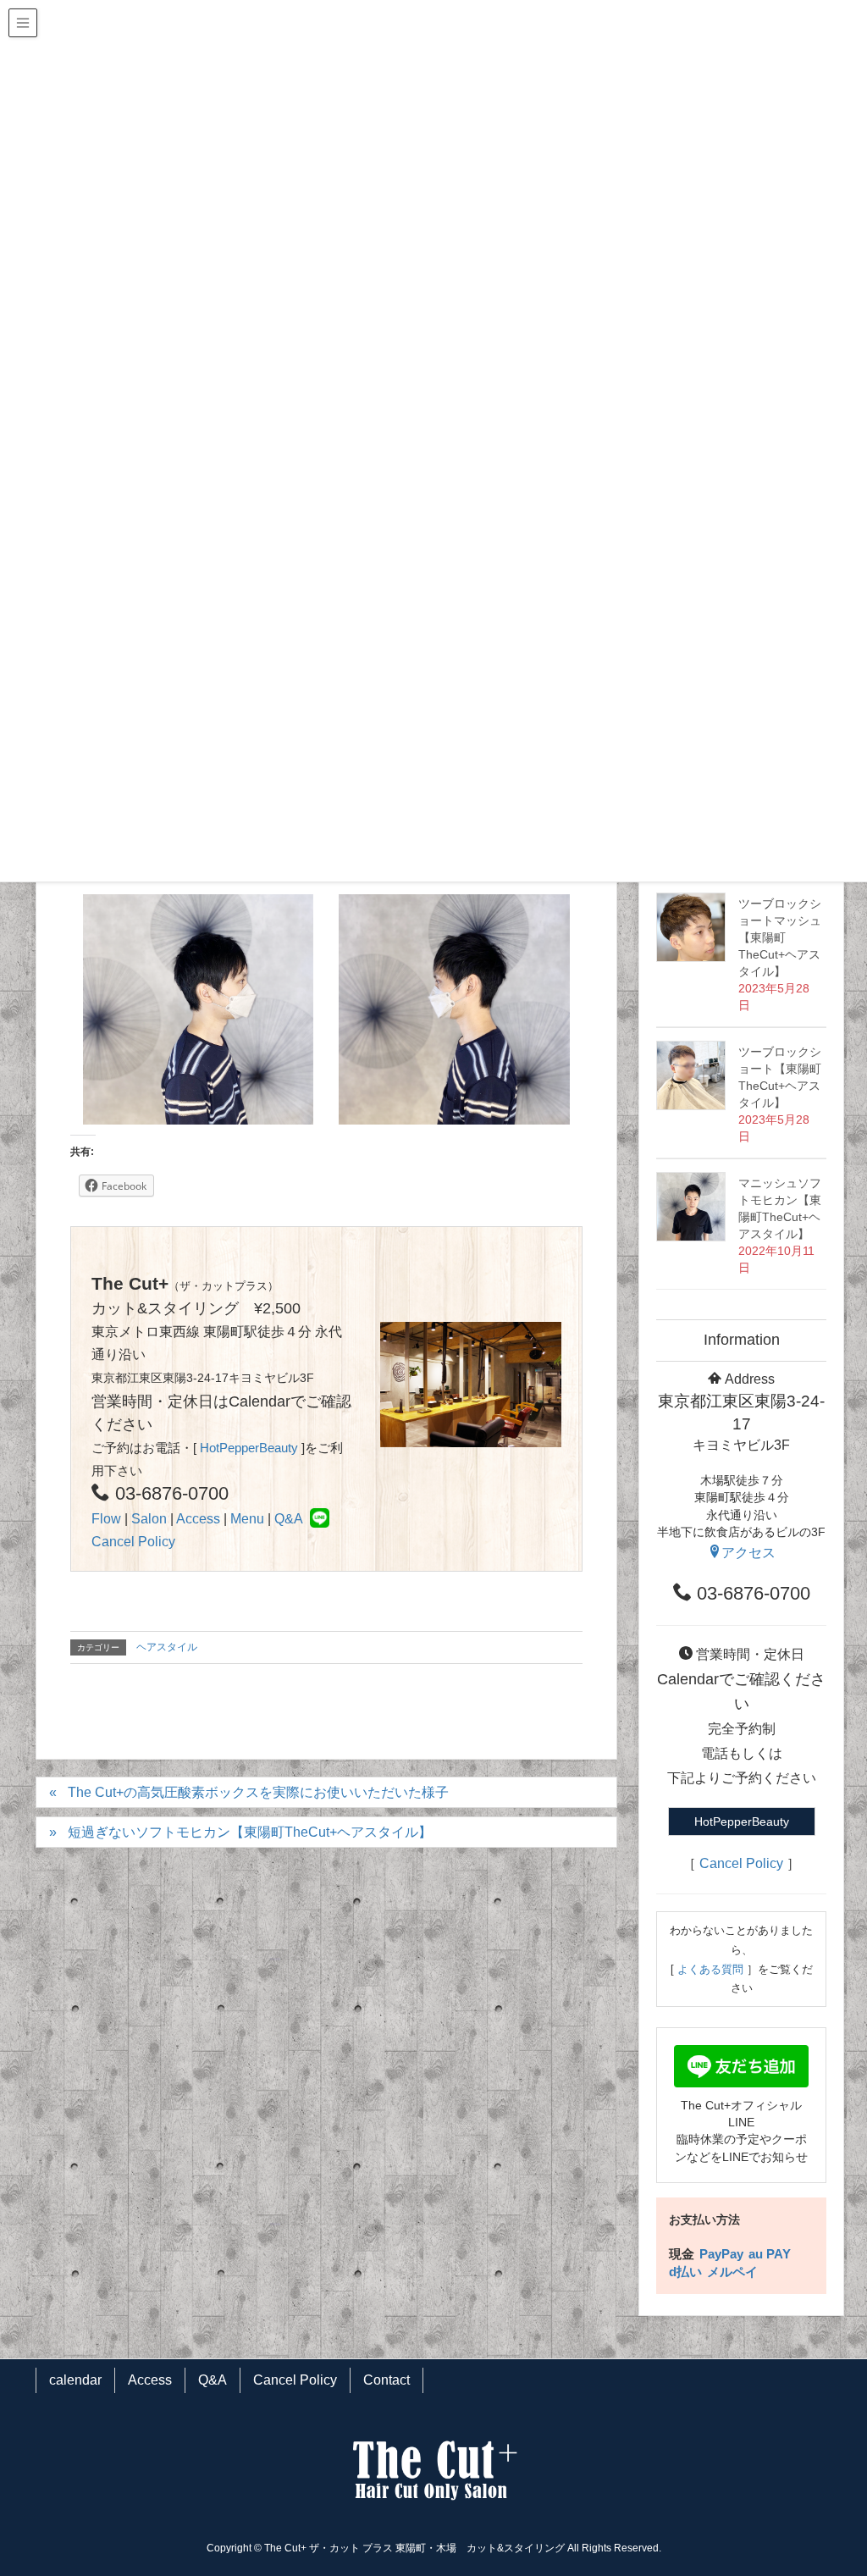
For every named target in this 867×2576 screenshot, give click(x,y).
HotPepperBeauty (249, 1448)
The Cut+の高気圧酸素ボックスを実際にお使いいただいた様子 (258, 1792)
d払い (685, 2272)
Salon (149, 1519)
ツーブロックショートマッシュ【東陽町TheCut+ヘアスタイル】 (780, 937)
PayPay (721, 2254)
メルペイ (732, 2272)
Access (198, 1519)
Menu (247, 1519)
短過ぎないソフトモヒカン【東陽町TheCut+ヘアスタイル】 (250, 1832)
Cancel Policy (133, 1542)
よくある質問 (710, 1969)
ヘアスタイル (167, 1647)
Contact (387, 2380)
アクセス (748, 1553)
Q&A (289, 1519)
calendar (75, 2380)
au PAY (770, 2254)
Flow (106, 1519)
